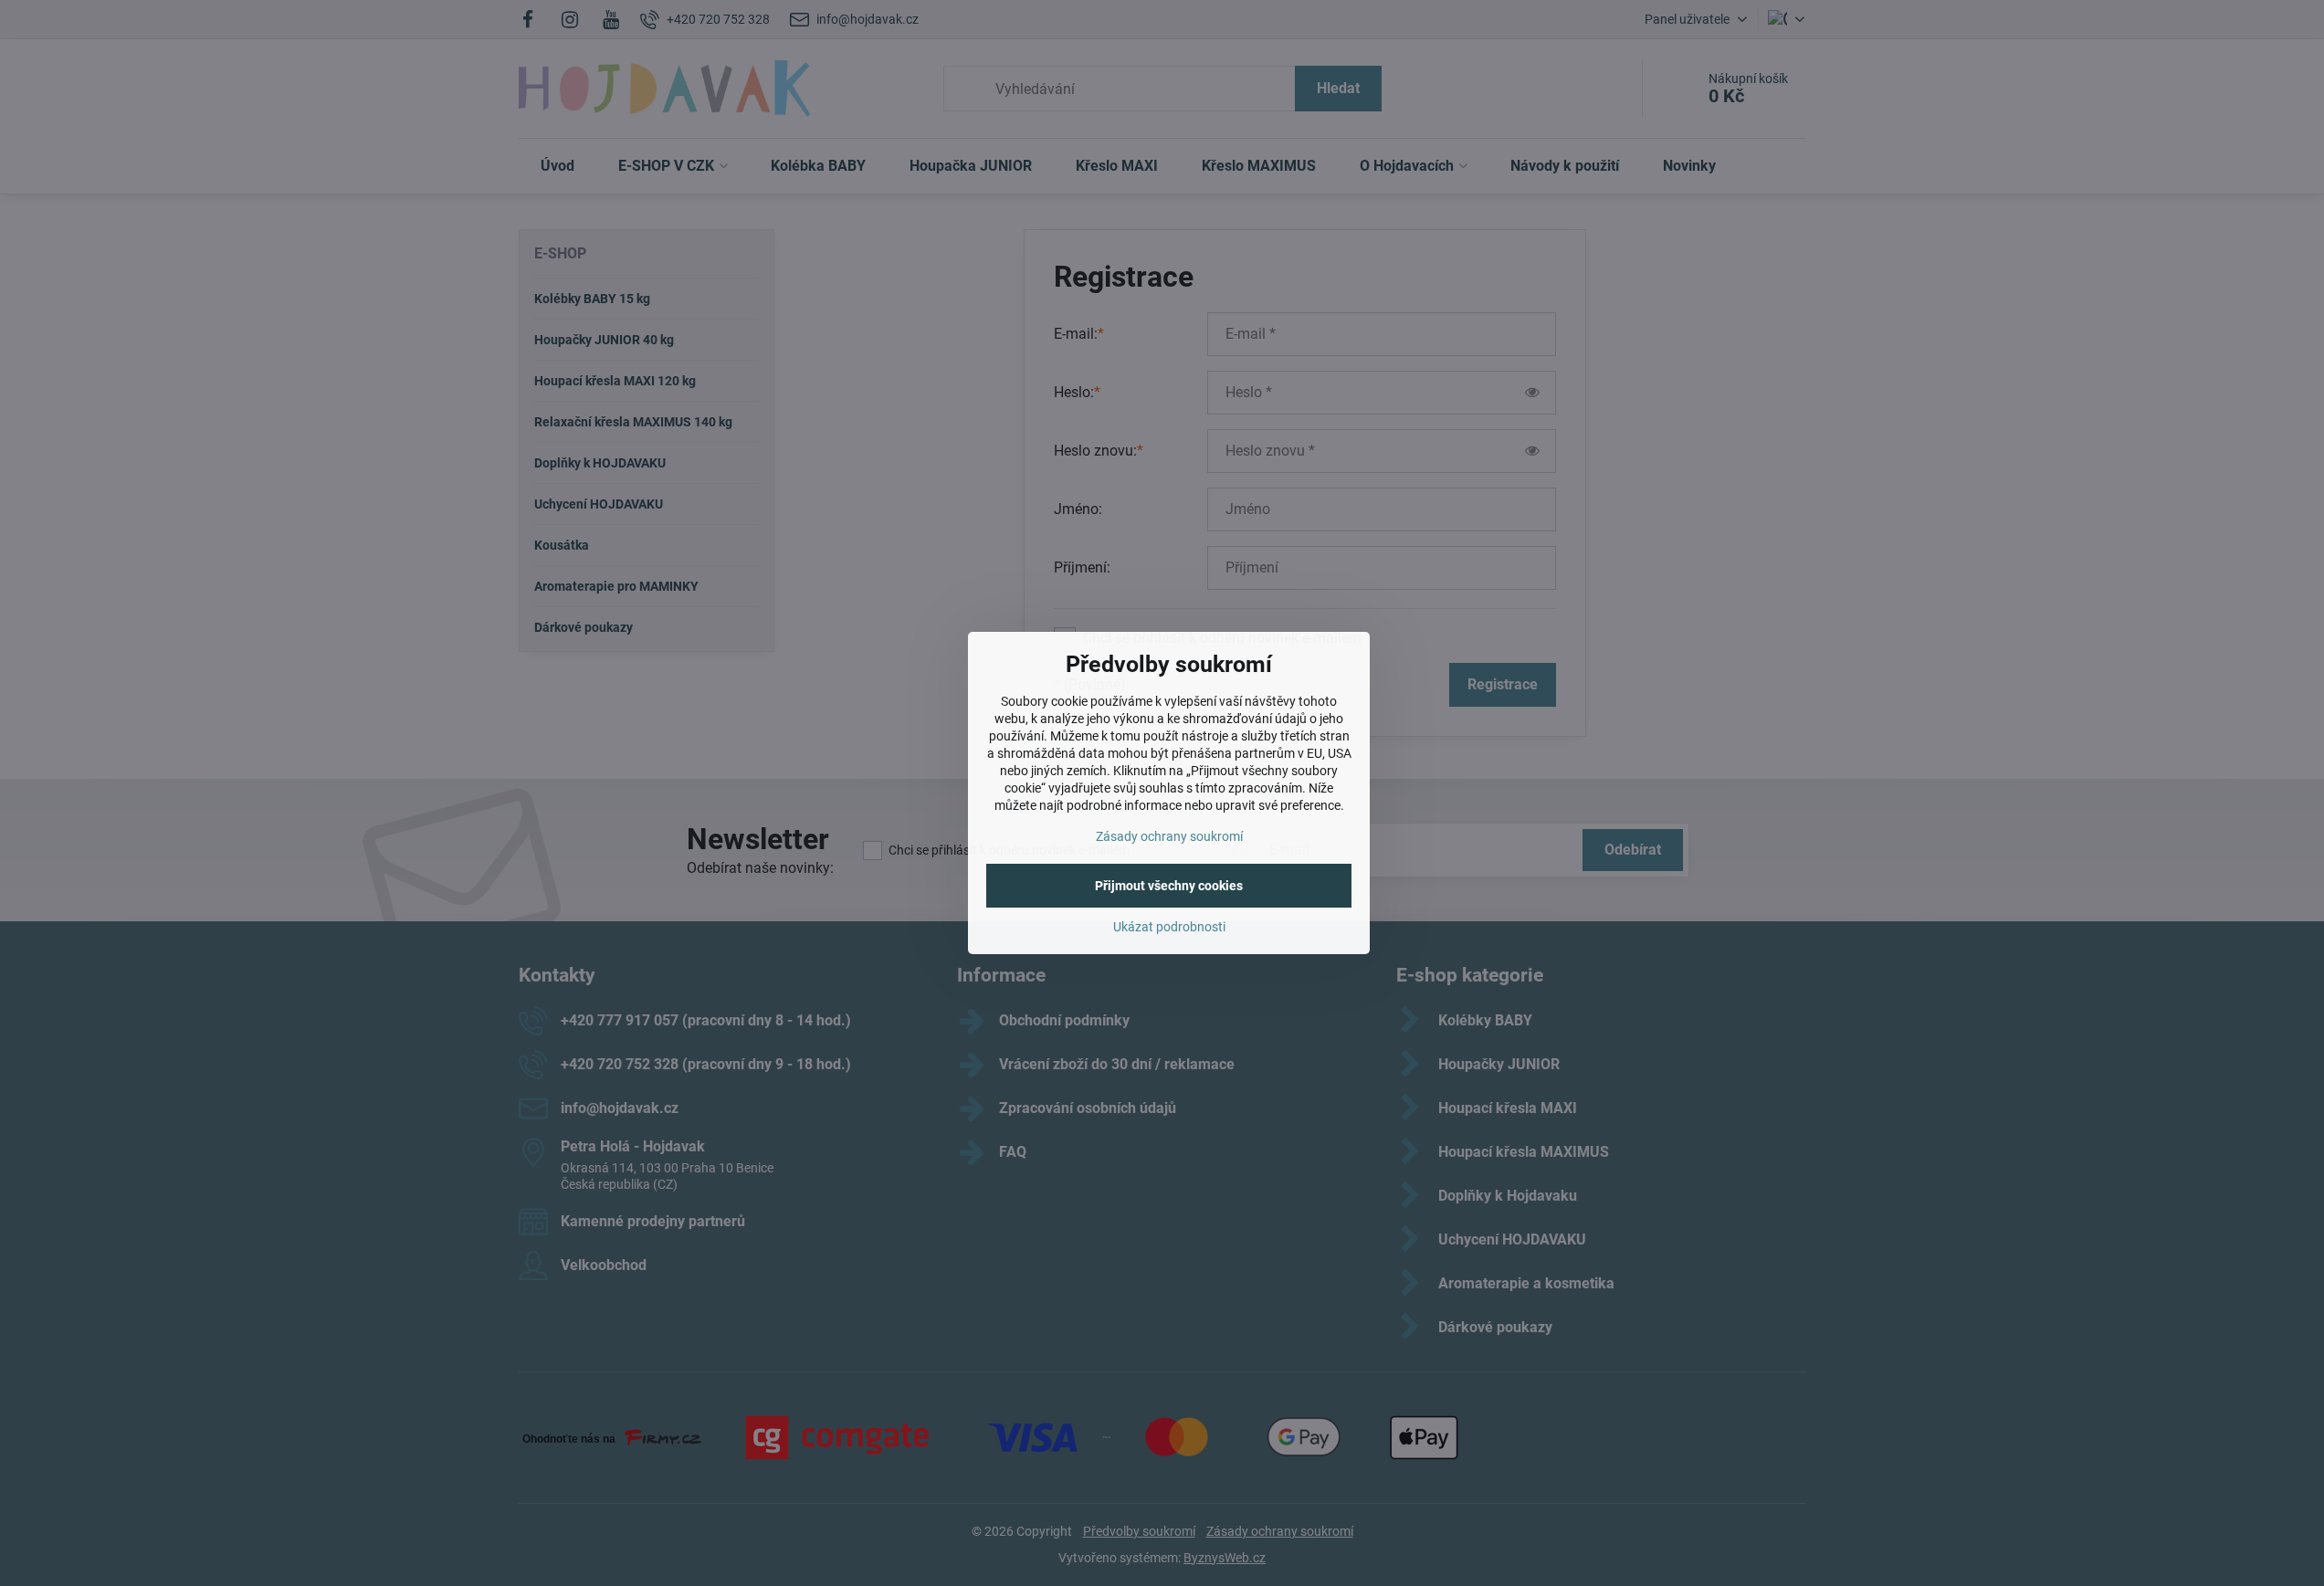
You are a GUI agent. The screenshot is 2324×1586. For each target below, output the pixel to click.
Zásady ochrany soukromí (1169, 836)
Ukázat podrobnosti (1169, 927)
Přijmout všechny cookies (1169, 886)
